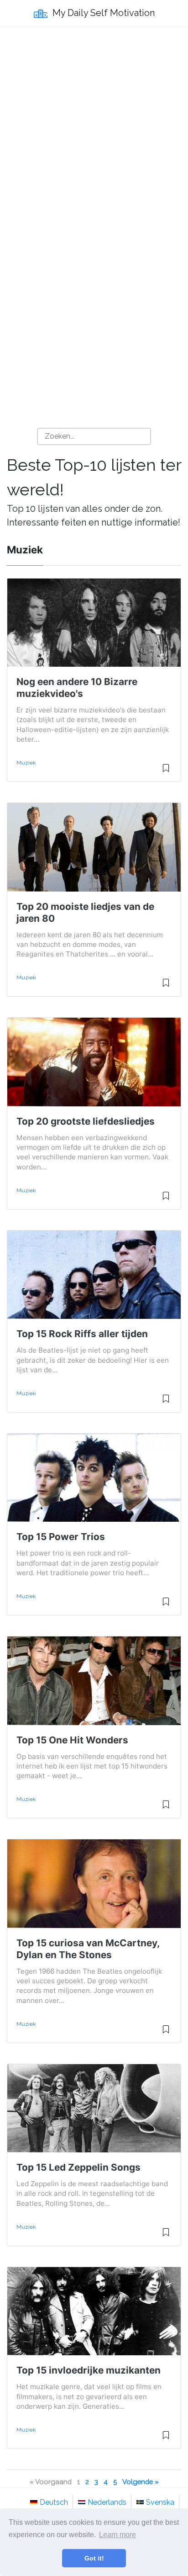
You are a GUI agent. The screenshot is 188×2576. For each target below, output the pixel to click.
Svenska (160, 2502)
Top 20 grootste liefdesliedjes (86, 1121)
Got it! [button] (94, 2558)
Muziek (26, 763)
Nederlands (107, 2502)
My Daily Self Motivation (102, 13)
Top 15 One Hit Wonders (72, 1740)
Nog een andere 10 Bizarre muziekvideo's (77, 688)
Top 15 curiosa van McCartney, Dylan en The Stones (88, 1949)
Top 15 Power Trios (61, 1537)
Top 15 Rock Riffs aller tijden (82, 1334)
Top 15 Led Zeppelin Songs (78, 2167)
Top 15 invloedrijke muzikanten (89, 2370)
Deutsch (54, 2502)
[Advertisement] (94, 131)
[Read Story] (166, 772)
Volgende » (141, 2482)
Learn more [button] (117, 2535)
